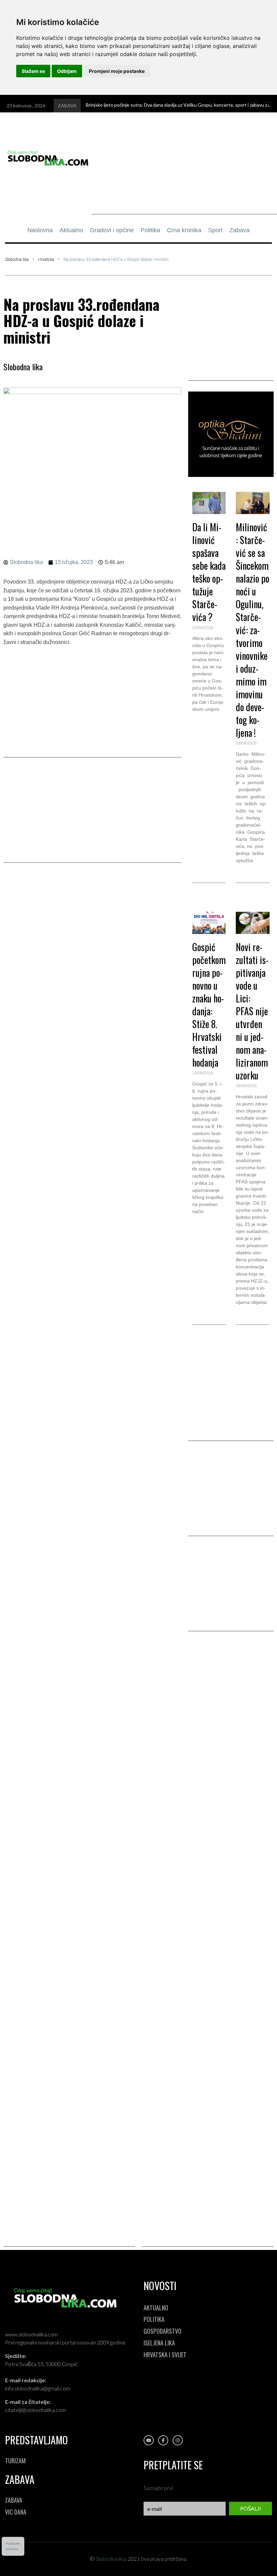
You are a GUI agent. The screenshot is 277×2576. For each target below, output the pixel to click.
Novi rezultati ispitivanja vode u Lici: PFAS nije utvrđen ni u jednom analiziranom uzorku (252, 1011)
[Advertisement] (184, 167)
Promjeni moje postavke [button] (117, 71)
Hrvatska (46, 260)
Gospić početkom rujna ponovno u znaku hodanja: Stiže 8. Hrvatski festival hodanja (209, 1005)
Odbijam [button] (67, 71)
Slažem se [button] (33, 71)
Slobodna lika (17, 260)
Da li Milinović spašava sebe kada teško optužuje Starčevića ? (209, 572)
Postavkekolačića (13, 2546)
